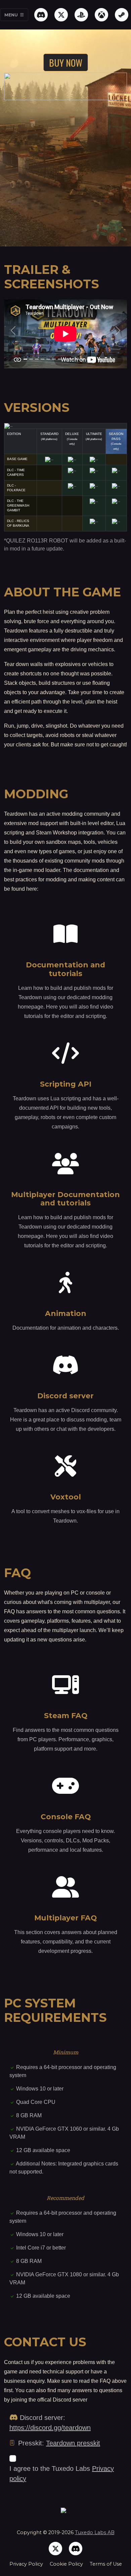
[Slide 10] (77, 359)
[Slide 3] (37, 359)
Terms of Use (106, 2564)
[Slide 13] (94, 359)
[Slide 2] (31, 359)
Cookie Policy (66, 2564)
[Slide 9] (71, 359)
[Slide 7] (60, 359)
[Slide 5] (48, 359)
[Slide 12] (89, 359)
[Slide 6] (54, 359)
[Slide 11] (83, 359)
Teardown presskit (73, 2443)
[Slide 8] (65, 359)
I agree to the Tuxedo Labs (62, 2474)
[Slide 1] (25, 359)
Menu (12, 15)
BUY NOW (66, 62)
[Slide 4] (42, 359)
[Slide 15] (106, 359)
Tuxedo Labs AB (95, 2532)
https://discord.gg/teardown (50, 2428)
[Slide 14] (100, 359)
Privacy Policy (26, 2564)
